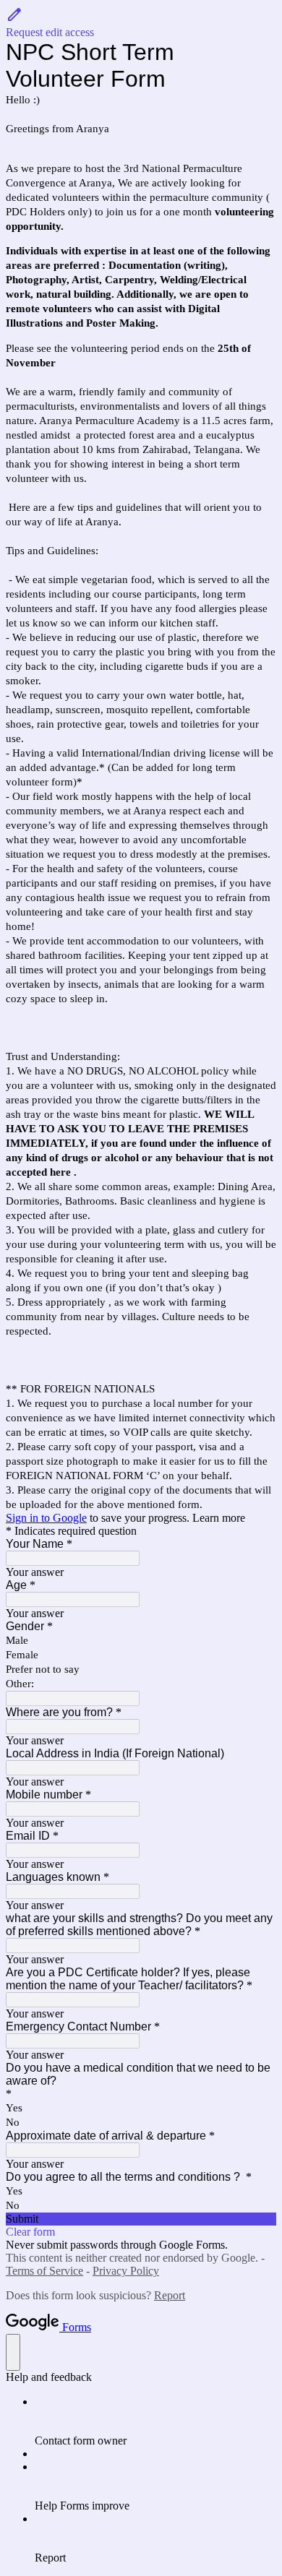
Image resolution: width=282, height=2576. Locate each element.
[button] (141, 22)
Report (170, 2295)
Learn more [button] (219, 1518)
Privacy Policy (126, 2271)
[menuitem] (155, 2421)
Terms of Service (44, 2271)
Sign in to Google (46, 1518)
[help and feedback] (13, 2352)
